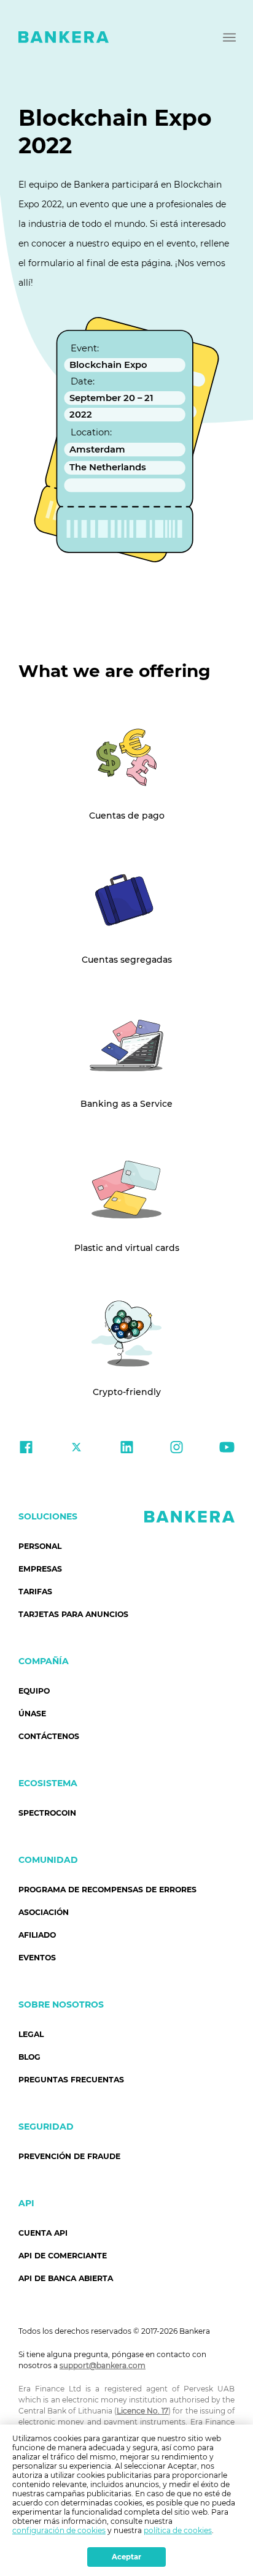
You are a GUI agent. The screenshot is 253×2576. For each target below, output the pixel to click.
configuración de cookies (59, 2530)
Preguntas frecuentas (71, 2080)
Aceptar (126, 2557)
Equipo (34, 1691)
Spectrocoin (47, 1813)
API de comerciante (63, 2256)
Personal (40, 1546)
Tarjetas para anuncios (73, 1614)
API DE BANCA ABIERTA (66, 2278)
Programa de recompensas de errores (107, 1890)
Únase (32, 1714)
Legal (31, 2034)
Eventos (37, 1958)
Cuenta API (43, 2233)
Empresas (40, 1569)
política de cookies (178, 2530)
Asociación (44, 1912)
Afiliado (37, 1935)
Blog (29, 2057)
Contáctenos (49, 1736)
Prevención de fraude (69, 2156)
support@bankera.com (103, 2365)
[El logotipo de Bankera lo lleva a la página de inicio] (64, 37)
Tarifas (35, 1592)
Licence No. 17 (142, 2411)
